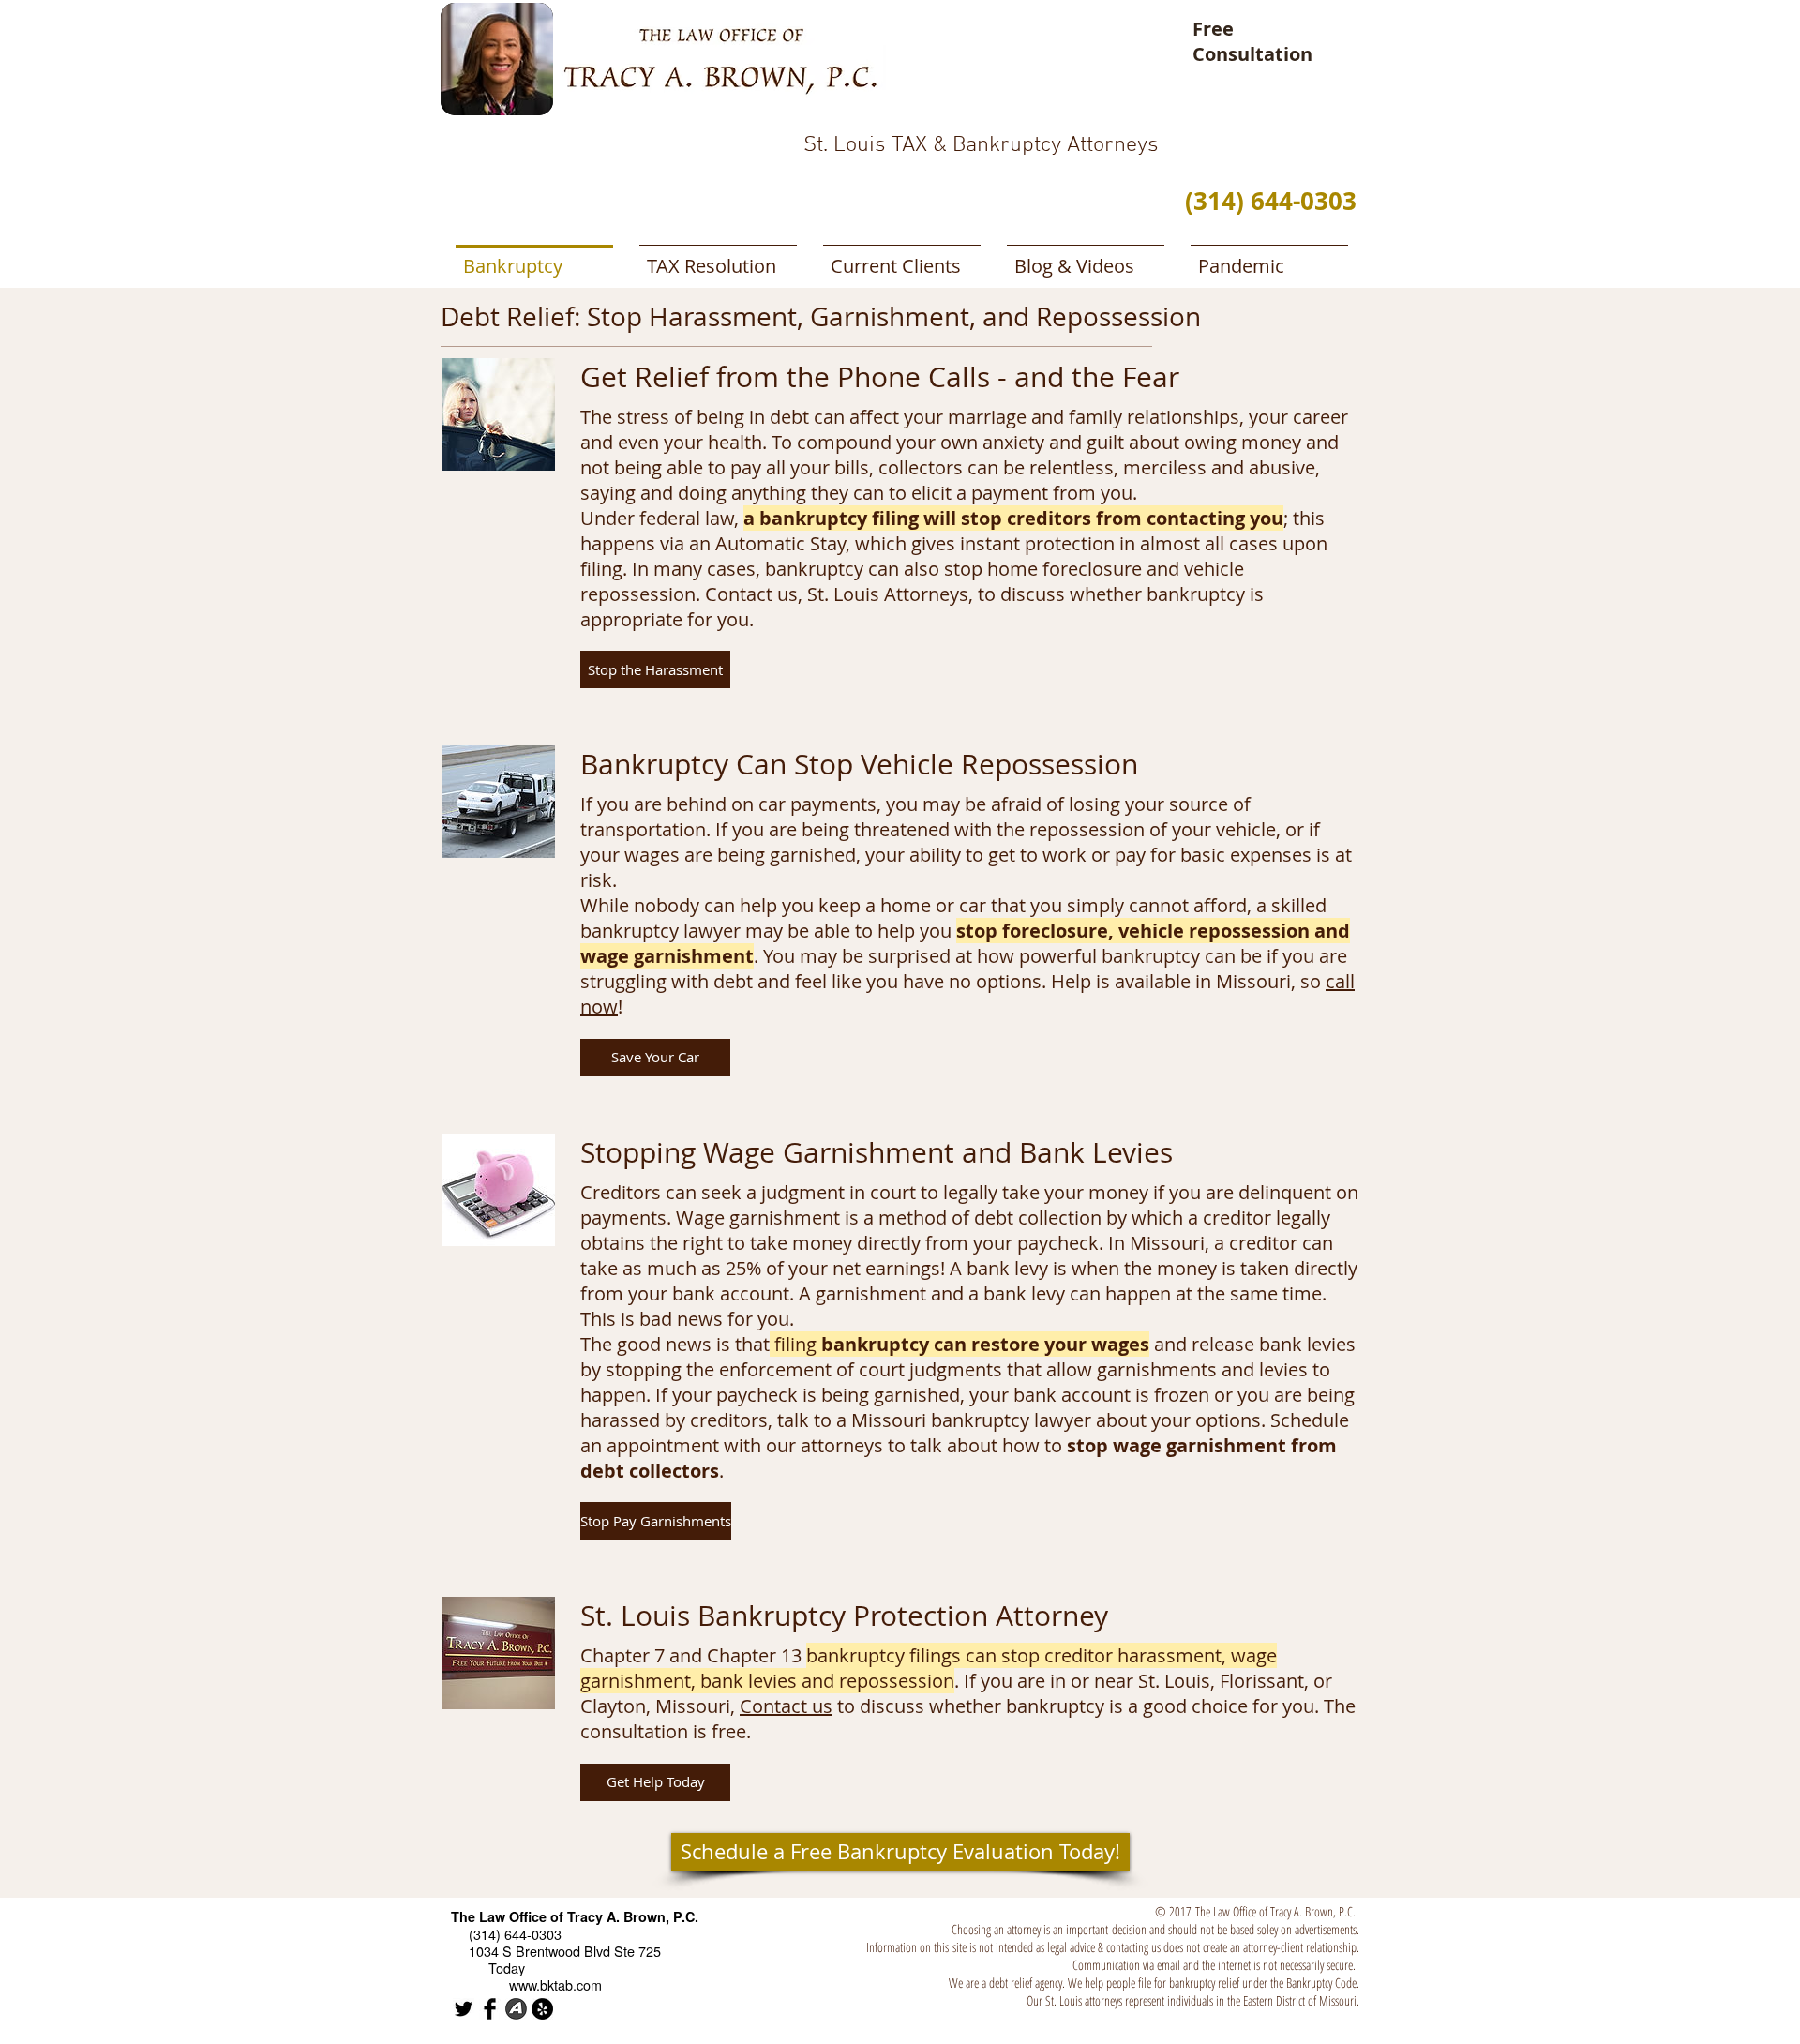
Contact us (786, 1706)
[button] (655, 669)
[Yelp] (542, 2009)
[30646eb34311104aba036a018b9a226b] (490, 2009)
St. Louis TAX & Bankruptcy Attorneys (981, 145)
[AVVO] (516, 2009)
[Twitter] (464, 2009)
